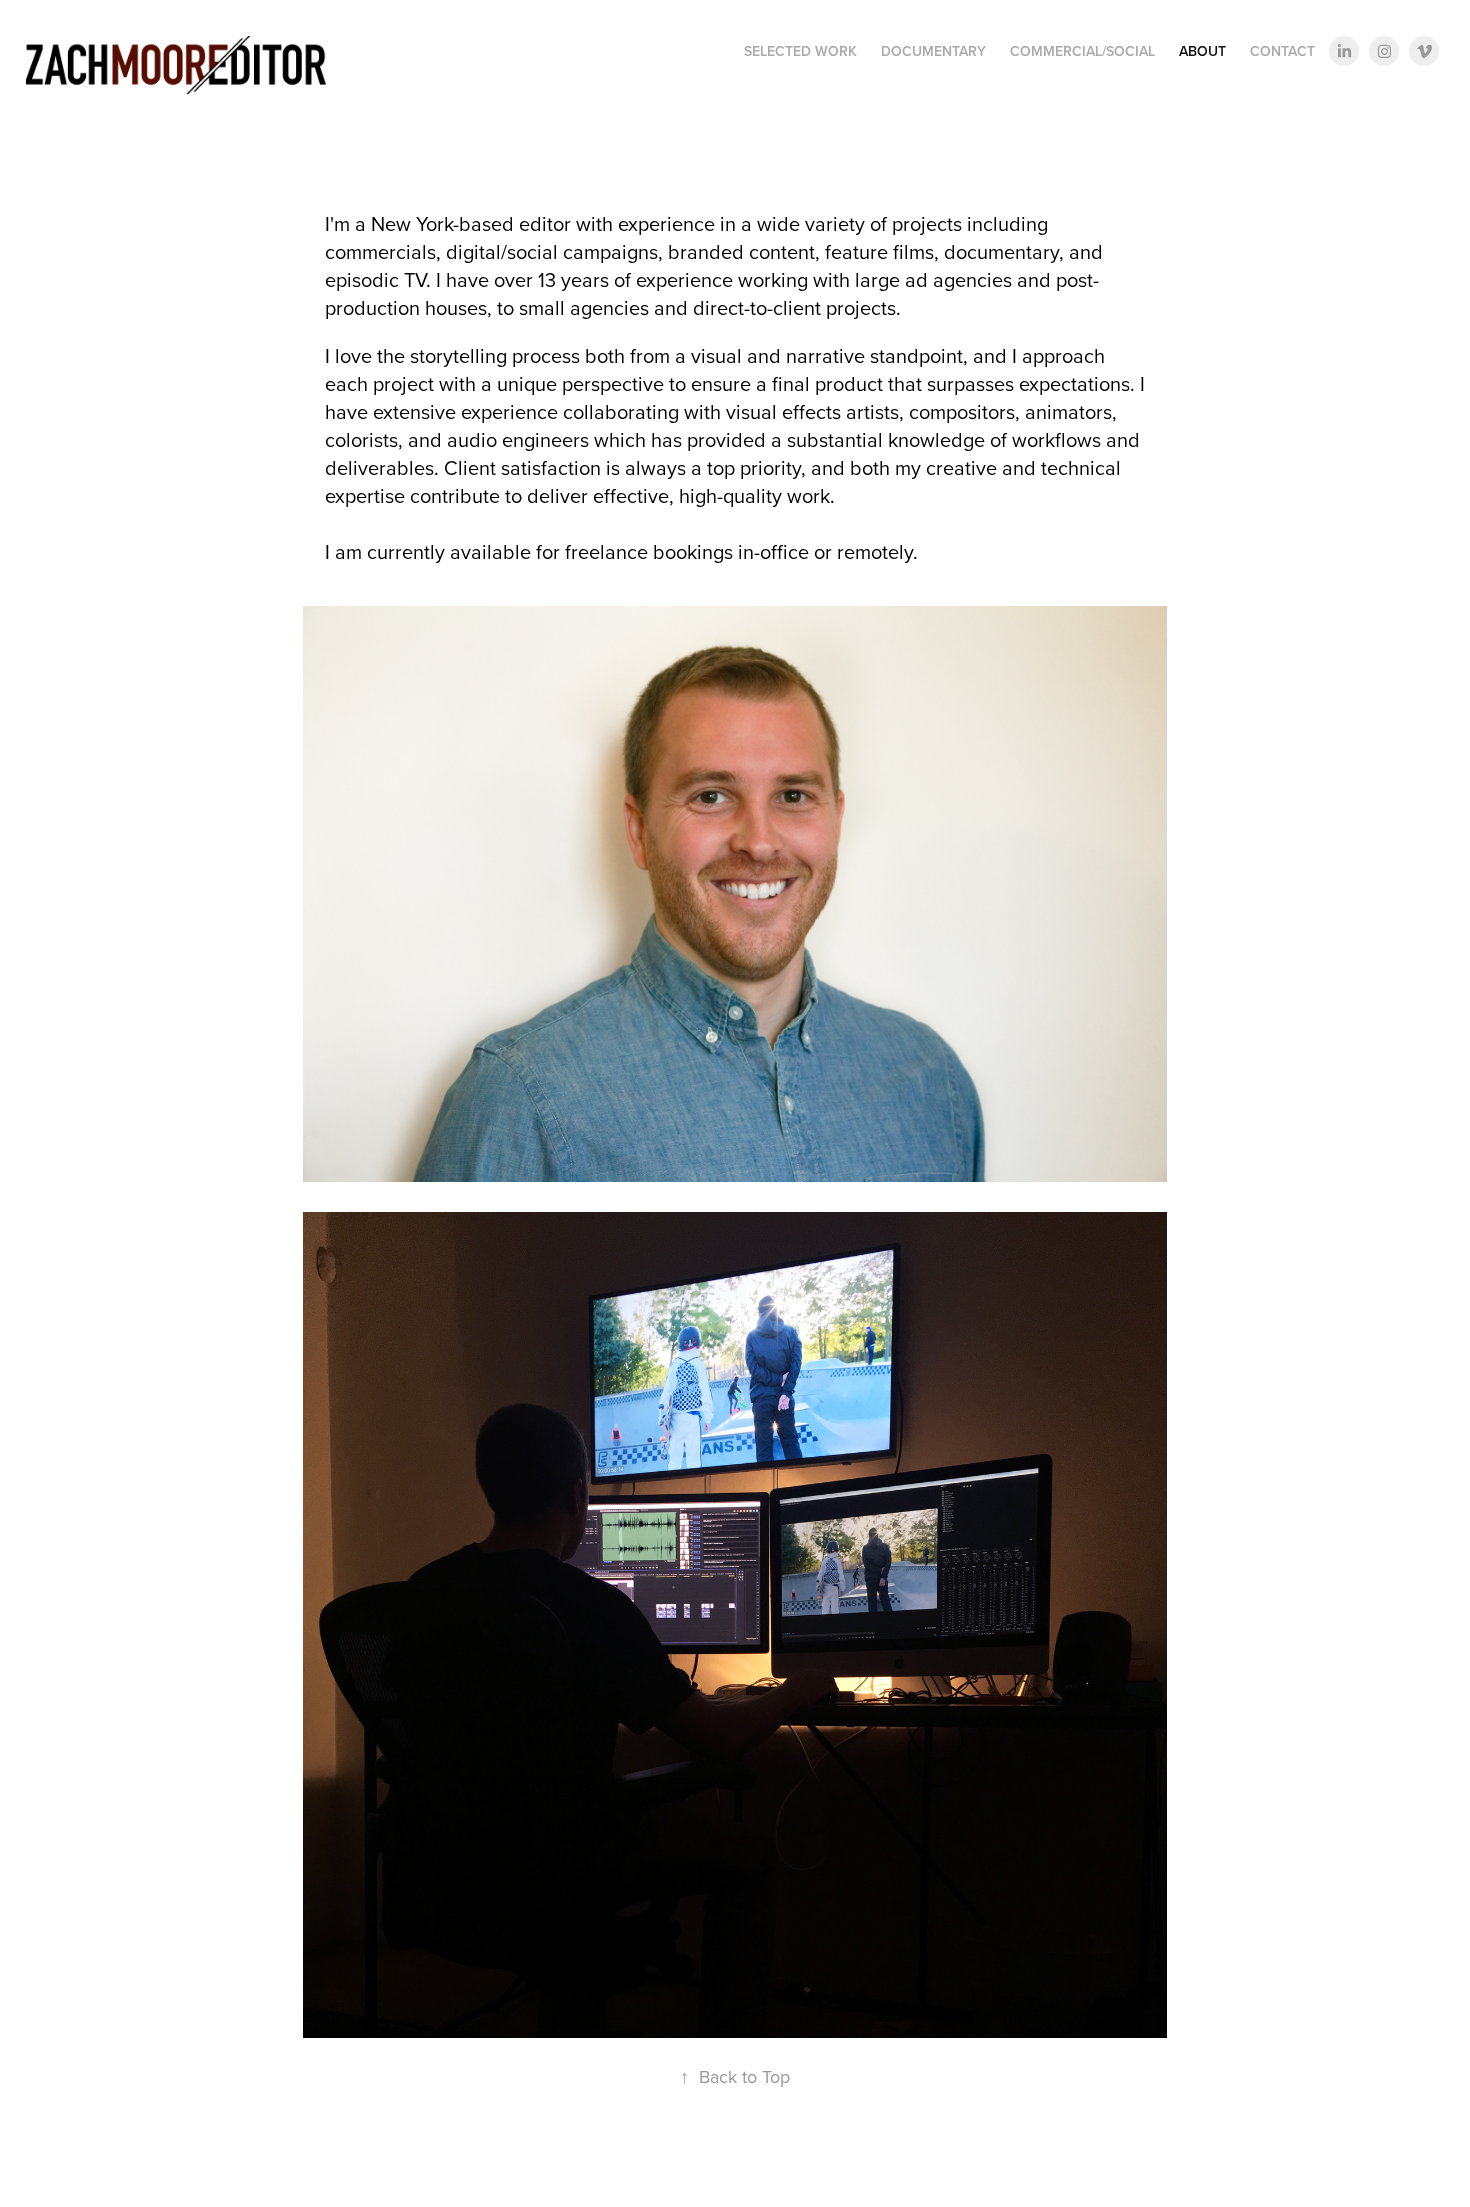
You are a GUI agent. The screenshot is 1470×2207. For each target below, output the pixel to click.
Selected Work (800, 51)
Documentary (933, 51)
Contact (1282, 51)
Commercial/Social (1082, 51)
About (1202, 51)
